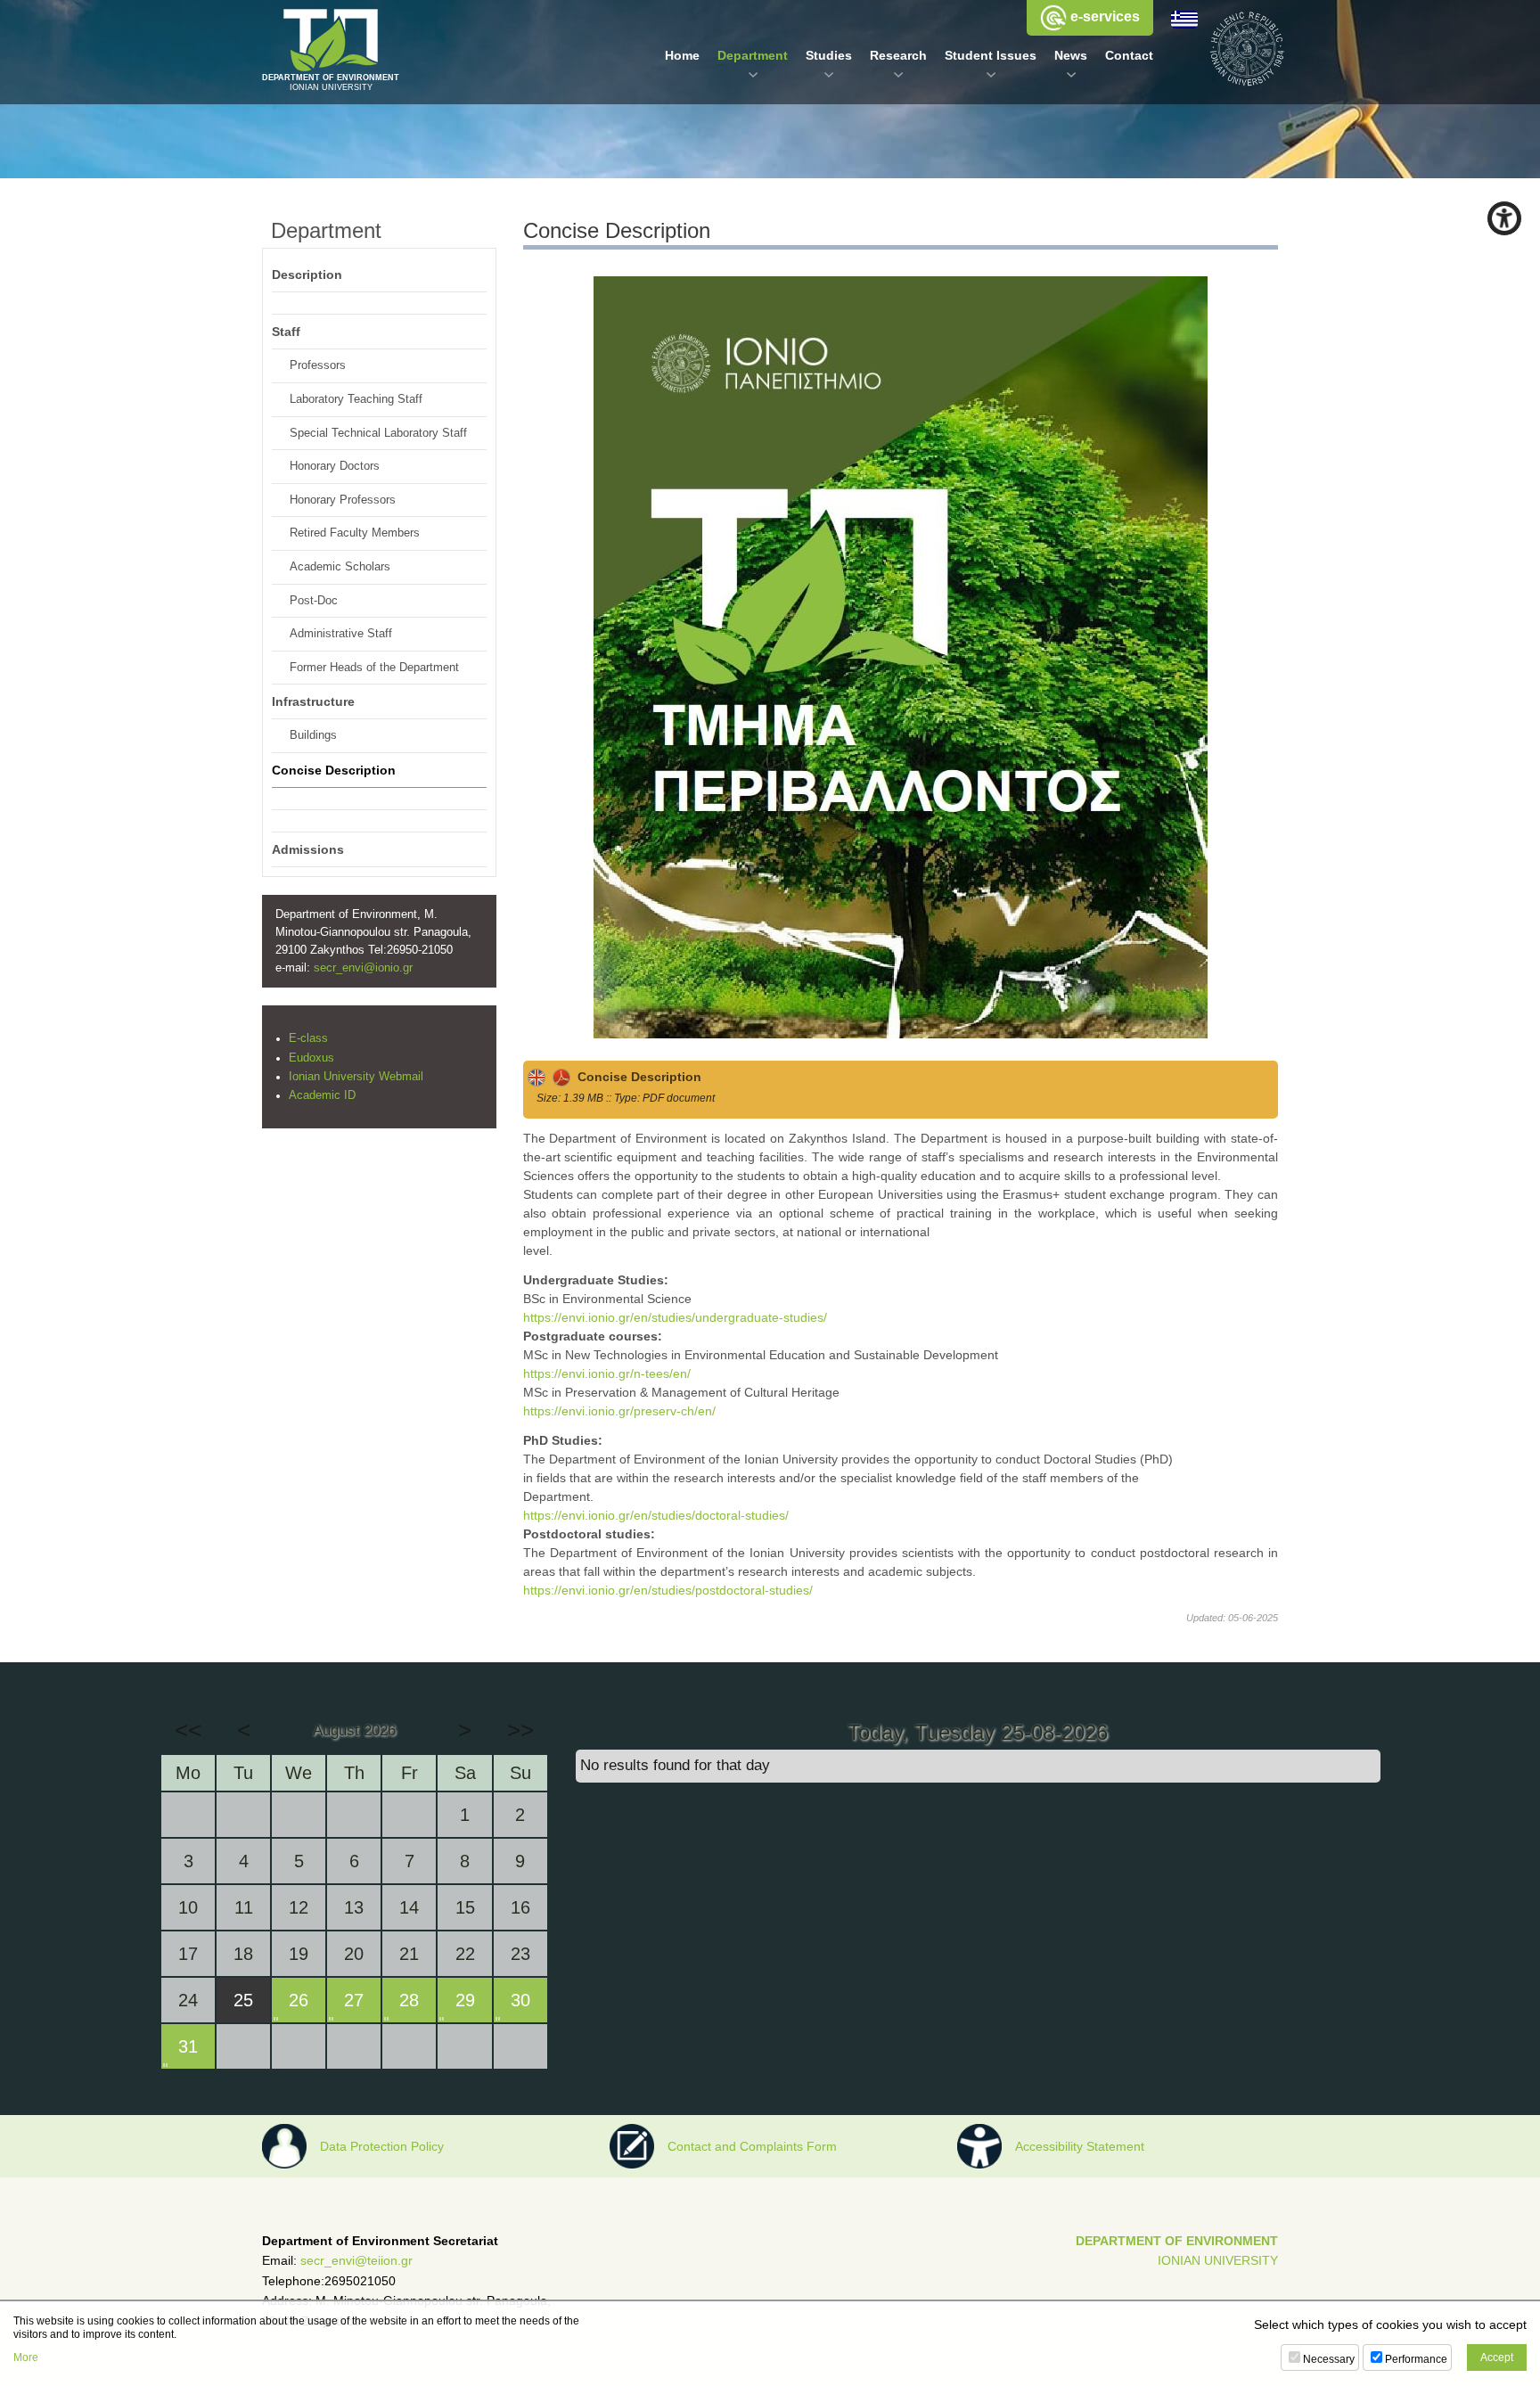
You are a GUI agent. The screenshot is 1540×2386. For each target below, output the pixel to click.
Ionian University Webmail (356, 1077)
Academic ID (322, 1095)
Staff (286, 332)
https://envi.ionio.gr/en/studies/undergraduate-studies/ (675, 1317)
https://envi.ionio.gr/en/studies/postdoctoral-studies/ (668, 1590)
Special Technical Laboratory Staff (378, 433)
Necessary (1329, 2359)
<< (188, 1730)
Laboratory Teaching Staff (356, 399)
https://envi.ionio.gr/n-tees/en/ (607, 1373)
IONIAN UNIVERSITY (1218, 2260)
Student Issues (991, 55)
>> (520, 1730)
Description (307, 275)
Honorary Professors (343, 500)
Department (753, 55)
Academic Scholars (340, 567)
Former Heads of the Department (374, 668)
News (1071, 55)
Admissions (308, 849)
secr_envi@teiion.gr (356, 2260)
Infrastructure (313, 701)
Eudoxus (311, 1058)
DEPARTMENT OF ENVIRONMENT (1177, 2241)
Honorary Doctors (335, 466)
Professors (318, 365)
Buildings (313, 735)
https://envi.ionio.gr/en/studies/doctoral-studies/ (656, 1515)
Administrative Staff (341, 634)
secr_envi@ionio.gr (363, 968)
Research (898, 55)
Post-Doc (314, 601)
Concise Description (636, 1077)
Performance (1416, 2359)
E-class (308, 1038)
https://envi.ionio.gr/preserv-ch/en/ (619, 1411)
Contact (1129, 55)
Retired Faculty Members (355, 533)
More (26, 2357)
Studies (829, 55)
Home (682, 55)
